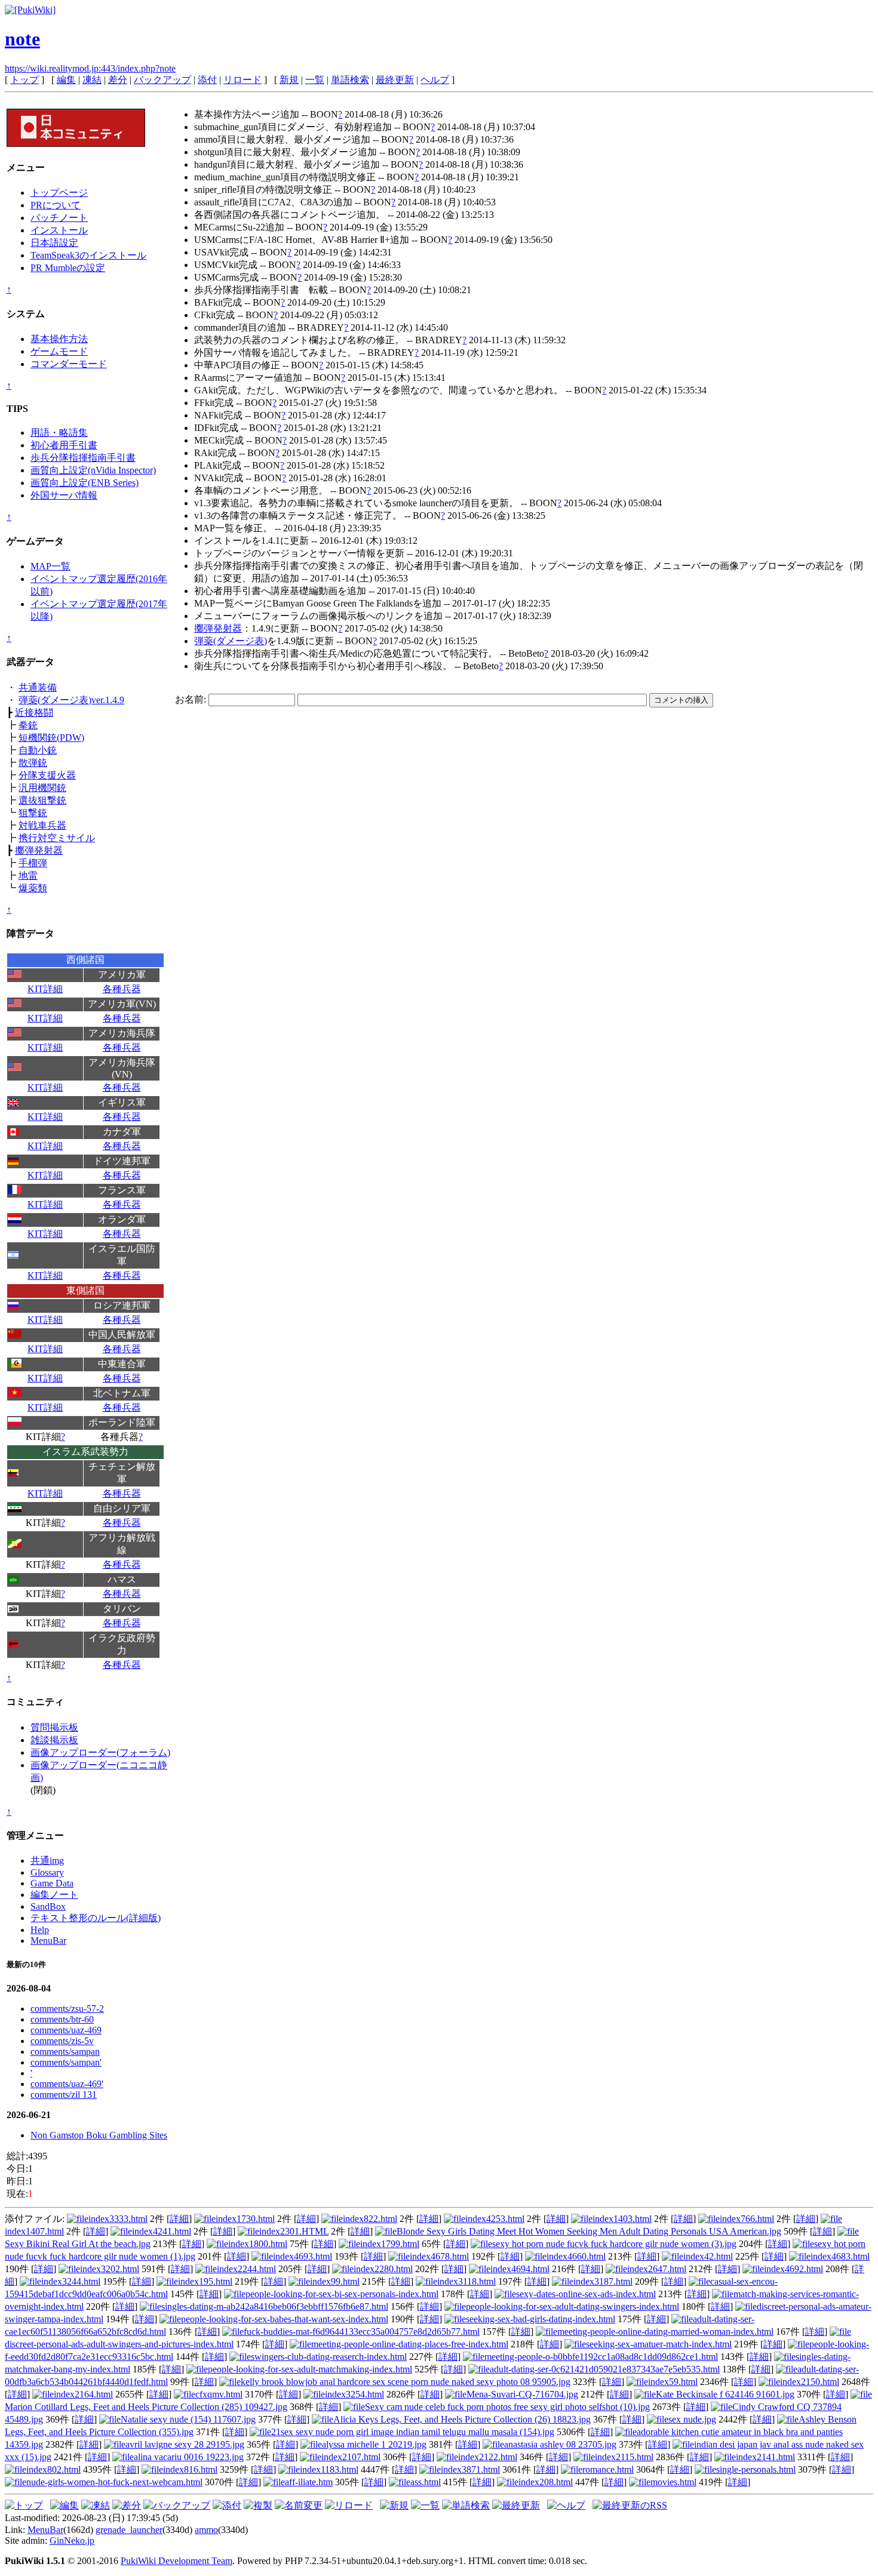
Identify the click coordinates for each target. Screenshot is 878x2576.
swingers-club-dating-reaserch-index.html (329, 2357)
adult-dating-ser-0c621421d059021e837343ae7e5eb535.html (605, 2369)
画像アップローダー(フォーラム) (100, 1752)
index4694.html (520, 2269)
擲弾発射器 (39, 850)
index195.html (205, 2281)
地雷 (28, 875)
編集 (66, 80)
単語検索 (350, 80)
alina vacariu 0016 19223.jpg (189, 2457)
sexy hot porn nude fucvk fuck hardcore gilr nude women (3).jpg (614, 2244)
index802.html (53, 2469)
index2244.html (246, 2269)
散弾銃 (33, 763)
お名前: (192, 699)
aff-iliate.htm (309, 2482)
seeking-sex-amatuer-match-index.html (659, 2344)
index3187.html (603, 2281)
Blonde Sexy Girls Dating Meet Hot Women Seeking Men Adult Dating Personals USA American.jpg (589, 2231)
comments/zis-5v (62, 2041)
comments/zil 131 (64, 2095)
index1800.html (258, 2244)
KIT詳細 (45, 989)
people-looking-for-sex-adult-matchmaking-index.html (310, 2369)
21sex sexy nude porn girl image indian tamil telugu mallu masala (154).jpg (413, 2432)
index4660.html (576, 2256)
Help (40, 1930)
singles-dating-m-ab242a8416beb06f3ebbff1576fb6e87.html (275, 2306)
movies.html (673, 2482)
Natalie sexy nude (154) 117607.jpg (188, 2419)
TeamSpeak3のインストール (88, 255)
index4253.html (495, 2219)
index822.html (370, 2219)
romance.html (608, 2469)
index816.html (190, 2469)
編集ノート (54, 1895)
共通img (47, 1861)
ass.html (426, 2482)
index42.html (708, 2256)
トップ (24, 80)
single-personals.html (756, 2469)
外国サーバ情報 (64, 495)
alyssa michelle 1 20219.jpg (374, 2444)
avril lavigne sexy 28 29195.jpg (185, 2444)
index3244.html (71, 2281)
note (22, 39)
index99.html (335, 2281)
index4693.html (303, 2256)
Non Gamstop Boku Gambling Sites (99, 2135)
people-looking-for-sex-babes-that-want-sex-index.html (285, 2319)
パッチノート (59, 218)
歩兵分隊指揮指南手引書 (83, 458)
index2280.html (383, 2269)
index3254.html (354, 2394)
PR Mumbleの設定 (68, 268)
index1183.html (329, 2469)
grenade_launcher (129, 2530)
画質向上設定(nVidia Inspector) (93, 470)
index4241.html (162, 2231)
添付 (207, 80)
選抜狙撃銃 (42, 800)
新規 (289, 80)
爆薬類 (33, 888)
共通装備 (38, 687)
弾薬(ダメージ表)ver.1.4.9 (71, 700)
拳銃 (28, 725)
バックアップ (162, 80)
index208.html (546, 2482)
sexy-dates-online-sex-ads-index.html (586, 2294)
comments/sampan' (66, 2062)
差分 (118, 80)
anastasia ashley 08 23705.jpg (560, 2444)
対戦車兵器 (42, 825)
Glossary (47, 1872)
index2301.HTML (294, 2231)
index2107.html (351, 2457)
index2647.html (657, 2269)
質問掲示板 (54, 1727)
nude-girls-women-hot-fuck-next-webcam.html (114, 2482)
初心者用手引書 (64, 445)
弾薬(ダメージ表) (231, 641)
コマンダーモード (69, 364)
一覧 (315, 80)
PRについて (56, 205)
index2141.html (765, 2457)
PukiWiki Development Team (176, 2561)
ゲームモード (59, 351)
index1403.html (622, 2219)
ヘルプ (435, 80)
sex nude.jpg (692, 2419)
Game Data (52, 1883)
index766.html (747, 2219)
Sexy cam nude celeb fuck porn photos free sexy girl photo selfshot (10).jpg (507, 2407)
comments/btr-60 (62, 2019)
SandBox (48, 1906)
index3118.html (466, 2281)
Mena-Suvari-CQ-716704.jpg (522, 2394)
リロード (242, 80)
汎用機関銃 (42, 788)
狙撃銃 (33, 813)
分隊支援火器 (47, 775)
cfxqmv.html (219, 2394)
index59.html (673, 2382)
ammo (206, 2530)
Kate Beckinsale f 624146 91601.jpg (725, 2394)
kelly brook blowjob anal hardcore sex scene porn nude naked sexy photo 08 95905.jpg (406, 2382)
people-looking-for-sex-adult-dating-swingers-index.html (572, 2306)
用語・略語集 (59, 433)
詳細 (179, 2219)
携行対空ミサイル (57, 838)
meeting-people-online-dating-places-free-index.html (410, 2344)
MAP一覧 (50, 566)
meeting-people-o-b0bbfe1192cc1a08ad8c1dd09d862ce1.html (601, 2357)
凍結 (92, 80)
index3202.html (110, 2269)
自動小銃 (38, 750)
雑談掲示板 (54, 1740)
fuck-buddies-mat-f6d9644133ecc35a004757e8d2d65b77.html (362, 2332)
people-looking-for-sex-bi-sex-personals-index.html (342, 2294)
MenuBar (48, 1941)
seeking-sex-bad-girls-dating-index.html (541, 2319)
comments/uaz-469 (66, 2030)
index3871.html (470, 2469)
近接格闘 (34, 713)
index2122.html (488, 2457)
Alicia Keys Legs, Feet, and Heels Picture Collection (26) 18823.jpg (462, 2419)
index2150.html (810, 2382)
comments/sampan (65, 2052)
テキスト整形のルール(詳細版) (96, 1918)
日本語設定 (54, 243)
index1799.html (390, 2244)
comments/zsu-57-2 (67, 2009)
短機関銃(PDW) (51, 738)
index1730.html (245, 2219)
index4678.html (439, 2256)
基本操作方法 (59, 339)
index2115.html (624, 2457)
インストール (59, 230)
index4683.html (840, 2256)
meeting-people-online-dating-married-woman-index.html (665, 2332)
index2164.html (83, 2394)
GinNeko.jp (72, 2540)
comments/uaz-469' (67, 2084)
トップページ (59, 193)
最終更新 (395, 80)
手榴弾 (33, 863)
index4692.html (793, 2269)
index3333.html (118, 2219)
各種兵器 (122, 989)
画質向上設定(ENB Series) (85, 483)
